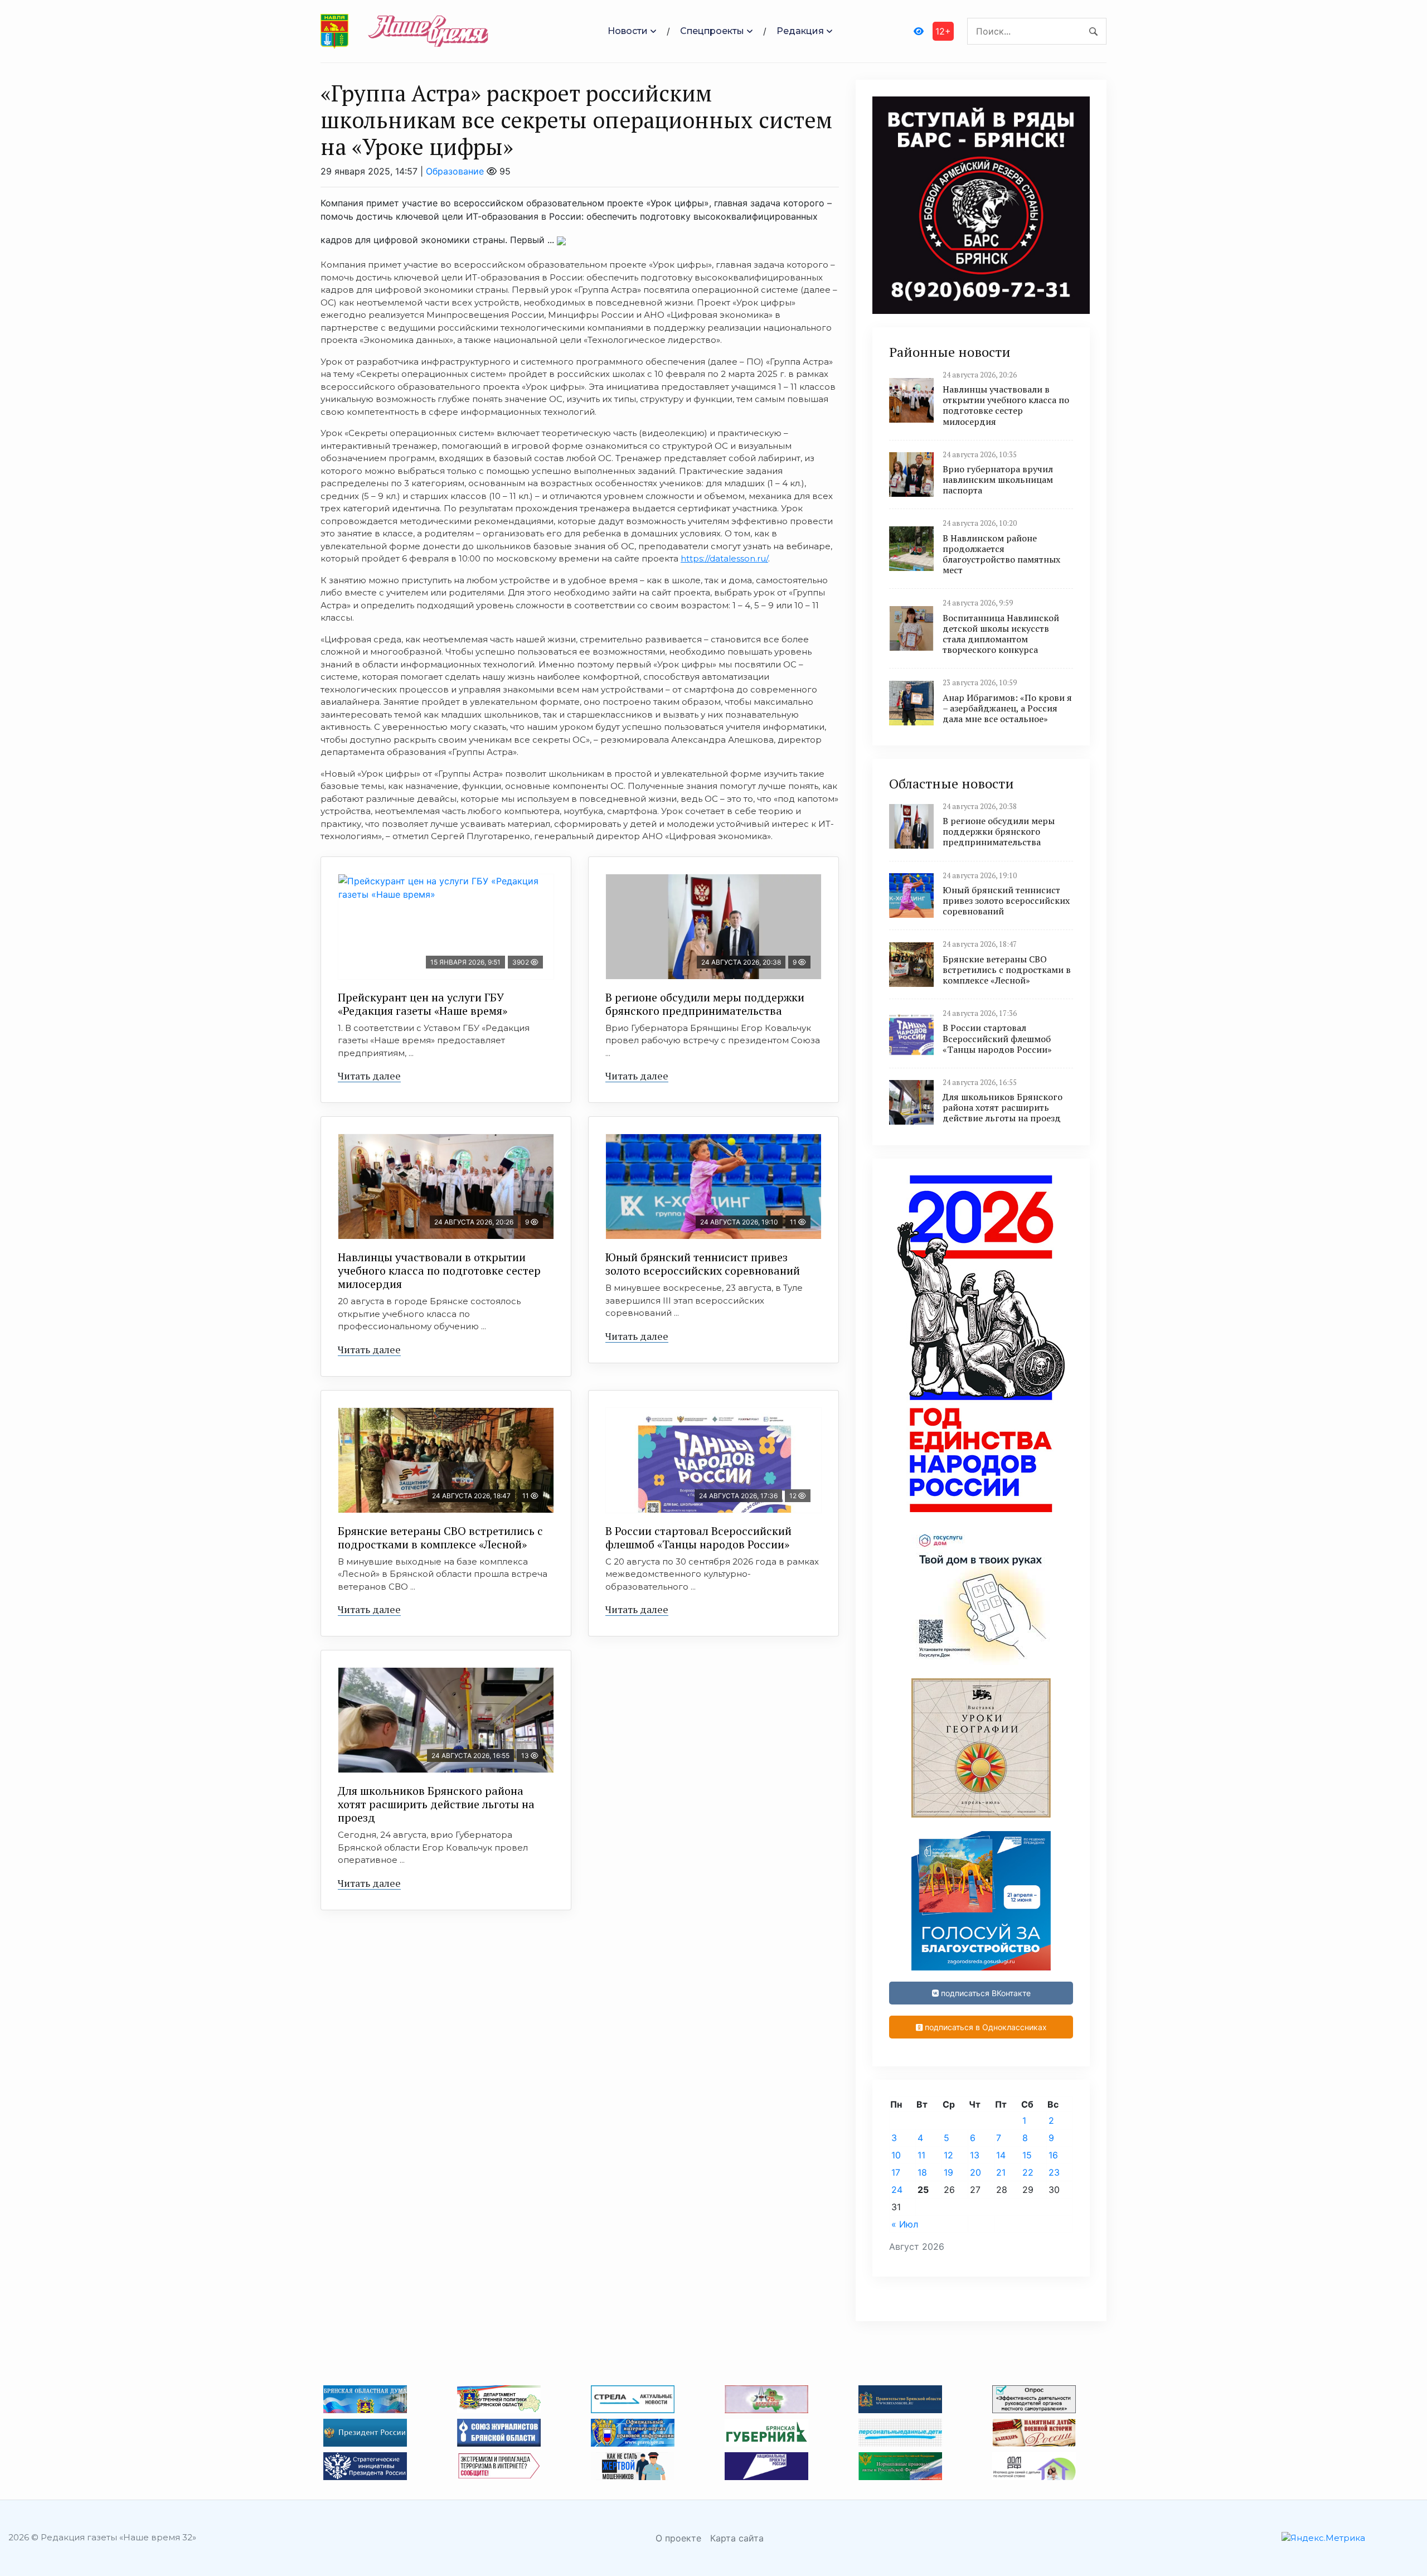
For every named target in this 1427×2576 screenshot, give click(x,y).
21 (1001, 2172)
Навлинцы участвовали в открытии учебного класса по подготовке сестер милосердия (439, 1270)
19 (948, 2172)
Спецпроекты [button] (712, 31)
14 (1001, 2155)
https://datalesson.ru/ (724, 558)
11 (921, 2155)
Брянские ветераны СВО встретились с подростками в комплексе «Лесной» (440, 1538)
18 (922, 2172)
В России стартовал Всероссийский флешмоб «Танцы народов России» (698, 1538)
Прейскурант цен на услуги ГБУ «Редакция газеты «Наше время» (423, 1004)
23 (1054, 2172)
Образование (455, 171)
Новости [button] (628, 31)
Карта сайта (737, 2538)
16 (1053, 2155)
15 (1027, 2155)
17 (896, 2172)
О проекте (678, 2538)
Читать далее (369, 1076)
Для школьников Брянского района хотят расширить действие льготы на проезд (436, 1804)
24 (897, 2190)
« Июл (905, 2224)
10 (896, 2155)
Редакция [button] (800, 31)
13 (975, 2155)
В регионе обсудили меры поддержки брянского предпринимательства (705, 1004)
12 (948, 2155)
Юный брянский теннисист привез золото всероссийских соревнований (703, 1264)
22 (1028, 2172)
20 (975, 2172)
